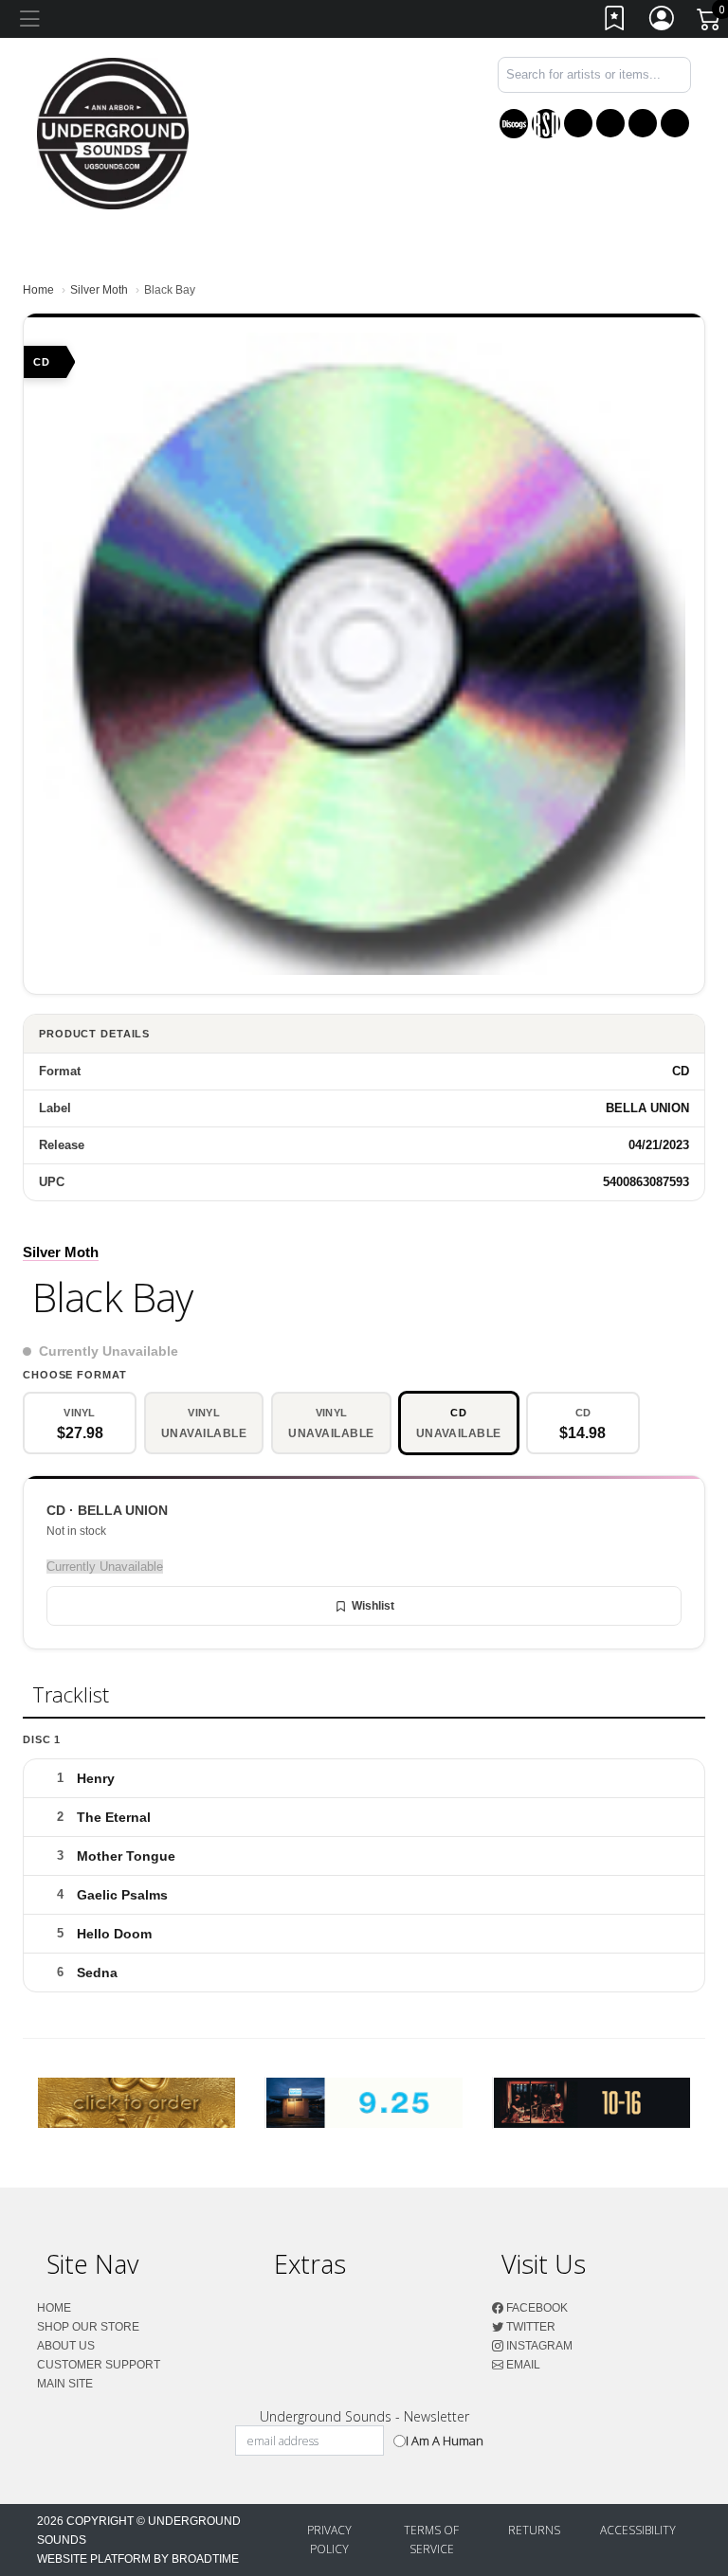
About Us (66, 2346)
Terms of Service (431, 2540)
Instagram (538, 2346)
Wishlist (373, 1606)
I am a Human (445, 2441)
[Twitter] (610, 123)
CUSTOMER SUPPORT (99, 2365)
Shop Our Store (88, 2327)
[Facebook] (578, 123)
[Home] (113, 132)
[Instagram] (643, 123)
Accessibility (638, 2530)
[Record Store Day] (546, 124)
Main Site (65, 2384)
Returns (534, 2530)
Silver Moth (99, 290)
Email (522, 2365)
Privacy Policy (329, 2540)
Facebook (536, 2308)
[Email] (675, 123)
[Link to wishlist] (615, 22)
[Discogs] (514, 124)
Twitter (529, 2327)
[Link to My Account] (663, 22)
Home (38, 290)
